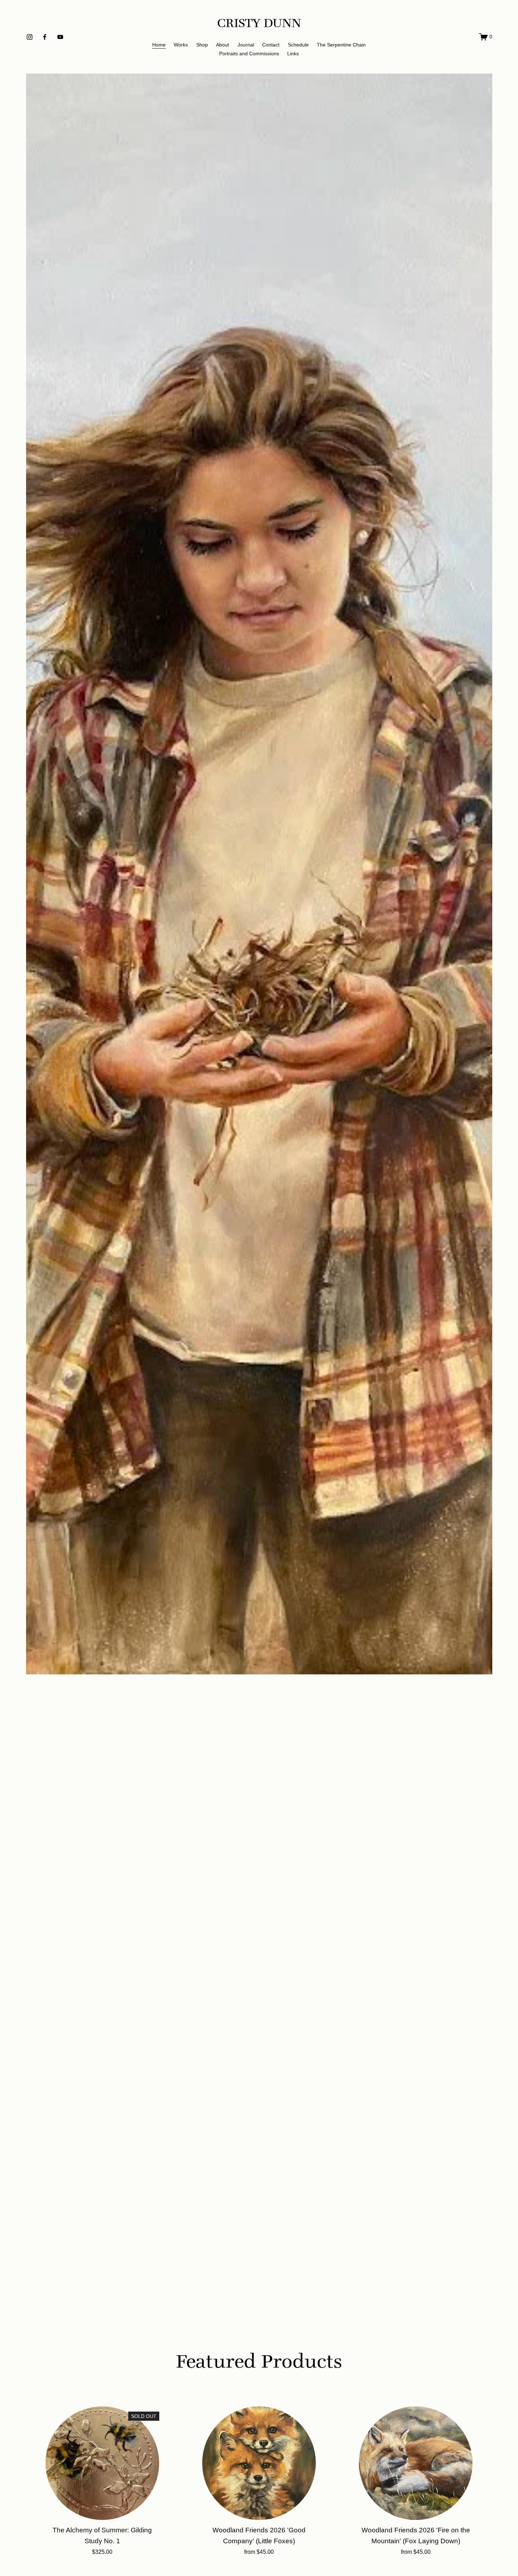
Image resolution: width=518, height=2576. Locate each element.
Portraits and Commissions (249, 54)
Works (181, 45)
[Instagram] (30, 37)
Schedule (298, 45)
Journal (246, 45)
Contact (271, 45)
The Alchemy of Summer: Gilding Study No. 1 (102, 2536)
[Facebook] (45, 37)
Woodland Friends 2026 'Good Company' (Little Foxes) (259, 2536)
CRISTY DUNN (259, 23)
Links (293, 54)
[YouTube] (60, 37)
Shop (202, 45)
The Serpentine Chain (341, 45)
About (223, 45)
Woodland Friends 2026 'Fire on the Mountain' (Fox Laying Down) (416, 2536)
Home (159, 45)
